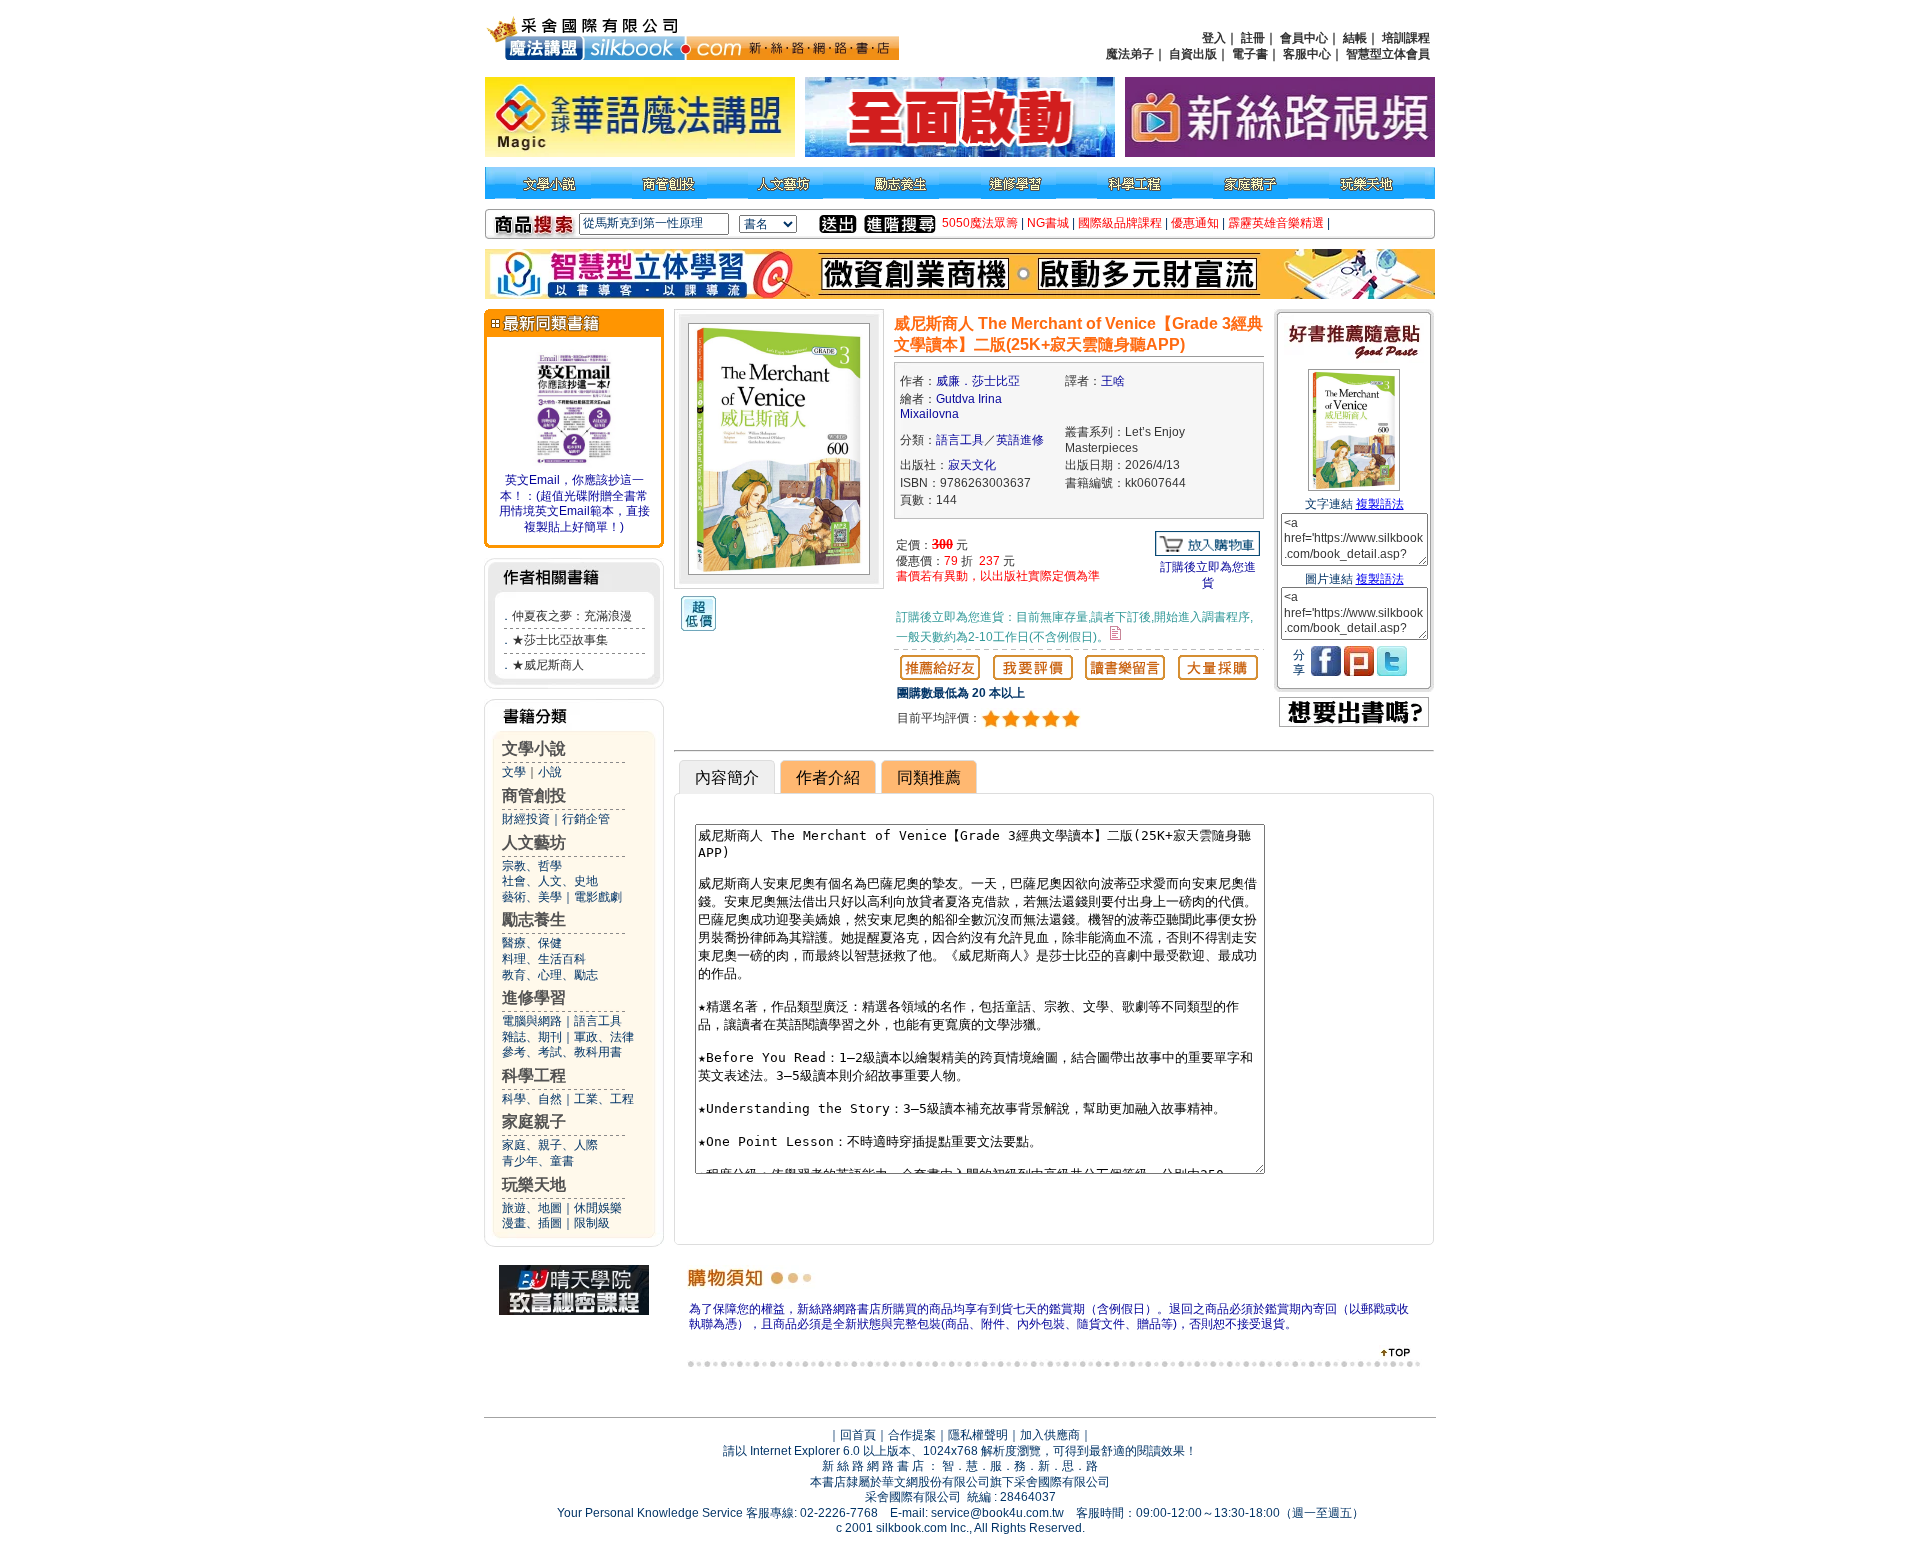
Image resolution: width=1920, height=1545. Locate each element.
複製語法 (1380, 504)
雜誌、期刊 (532, 1037)
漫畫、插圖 (532, 1223)
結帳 (1355, 38)
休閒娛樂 (598, 1208)
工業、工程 (604, 1099)
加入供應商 (1050, 1435)
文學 (514, 772)
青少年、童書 (538, 1161)
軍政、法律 (604, 1037)
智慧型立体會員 (1388, 54)
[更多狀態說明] (1115, 633)
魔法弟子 (1130, 54)
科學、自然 (532, 1099)
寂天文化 (972, 465)
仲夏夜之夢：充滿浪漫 (572, 616)
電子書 (1250, 54)
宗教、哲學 (532, 866)
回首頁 (858, 1435)
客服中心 (1307, 54)
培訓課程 (1406, 38)
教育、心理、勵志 (550, 975)
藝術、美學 (532, 897)
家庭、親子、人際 (550, 1145)
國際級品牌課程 (1120, 223)
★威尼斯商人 (548, 665)
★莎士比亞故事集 (560, 640)
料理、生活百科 (544, 959)
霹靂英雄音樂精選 (1276, 223)
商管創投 (534, 795)
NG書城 (1048, 223)
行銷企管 (586, 819)
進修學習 (534, 997)
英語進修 (1020, 440)
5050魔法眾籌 (980, 223)
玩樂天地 (534, 1184)
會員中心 (1304, 38)
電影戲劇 (598, 897)
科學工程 (534, 1075)
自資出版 (1193, 54)
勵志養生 (534, 919)
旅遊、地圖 (532, 1208)
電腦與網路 (532, 1021)
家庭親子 (534, 1121)
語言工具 (598, 1021)
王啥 (1113, 381)
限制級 (592, 1223)
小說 (550, 772)
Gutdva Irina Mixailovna (951, 407)
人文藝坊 (534, 842)
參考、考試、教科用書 (562, 1052)
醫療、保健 (532, 943)
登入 (1214, 38)
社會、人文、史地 (550, 881)
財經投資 (526, 819)
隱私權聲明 (978, 1435)
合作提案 (912, 1435)
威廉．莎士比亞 (978, 381)
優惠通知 (1195, 223)
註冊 (1253, 38)
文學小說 (534, 748)
